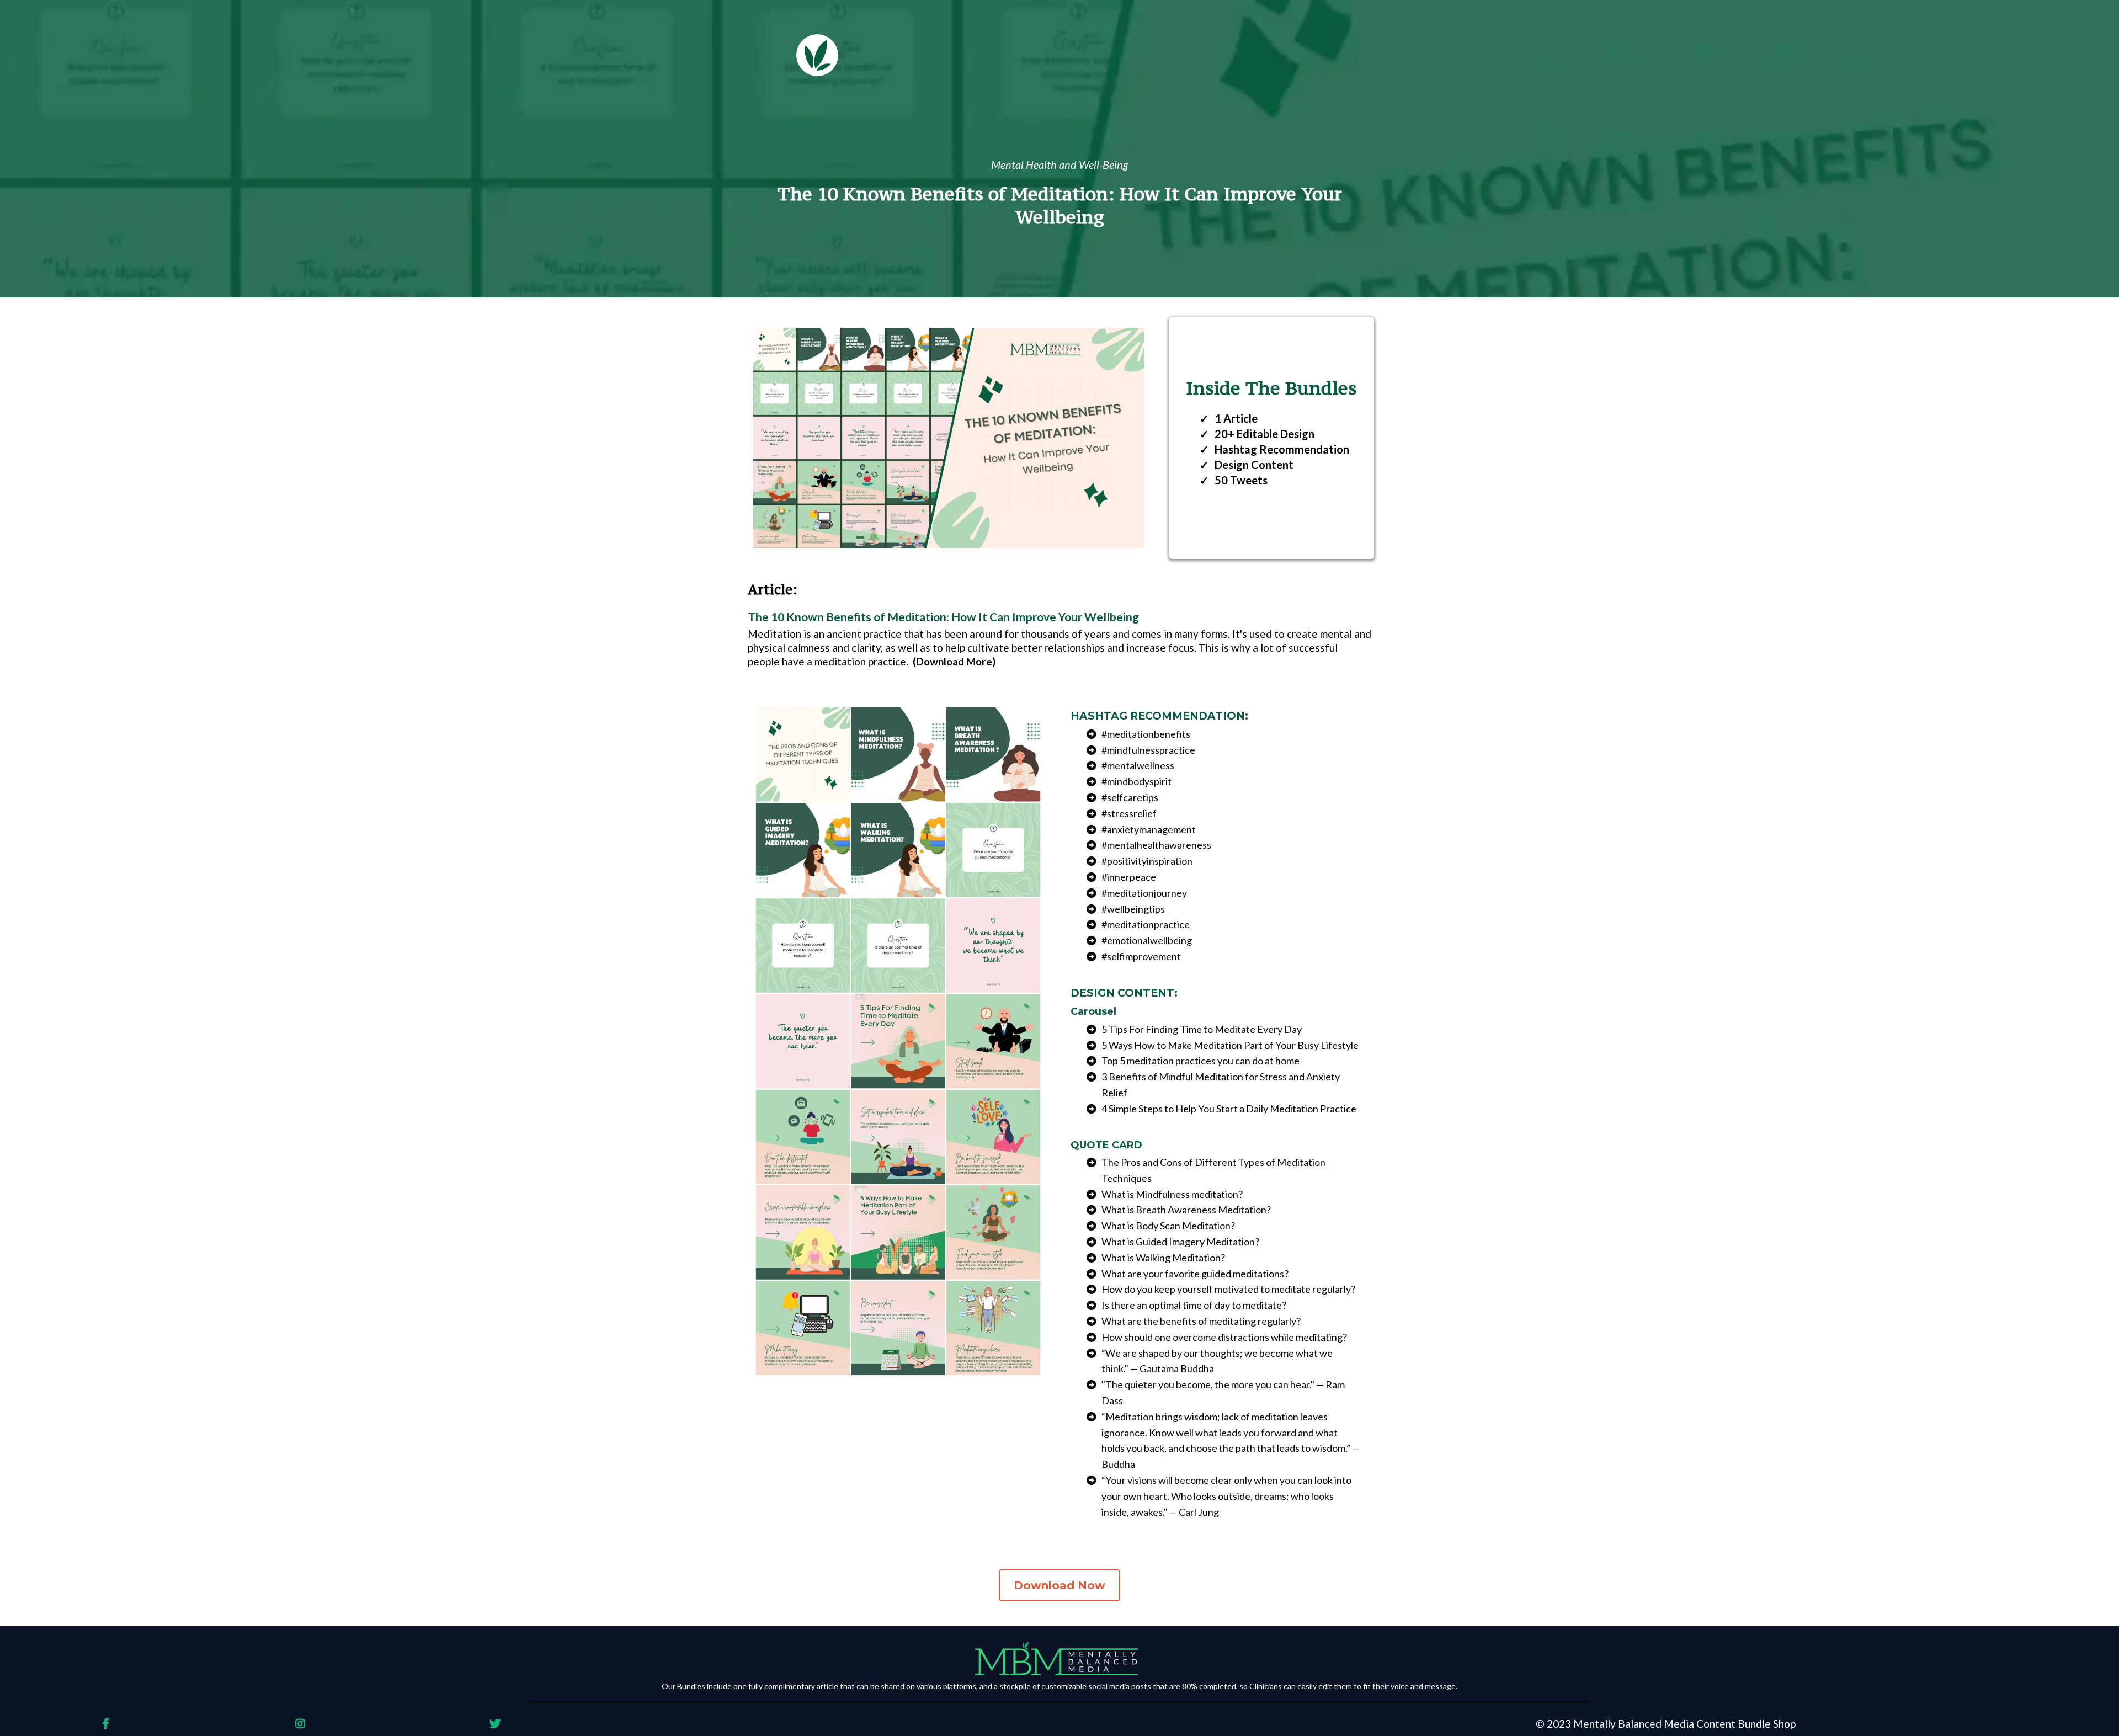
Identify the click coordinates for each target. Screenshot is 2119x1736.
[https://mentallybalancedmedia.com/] (1059, 1659)
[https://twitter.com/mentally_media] (498, 1724)
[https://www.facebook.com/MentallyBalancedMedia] (108, 1724)
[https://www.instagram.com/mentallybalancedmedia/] (303, 1724)
